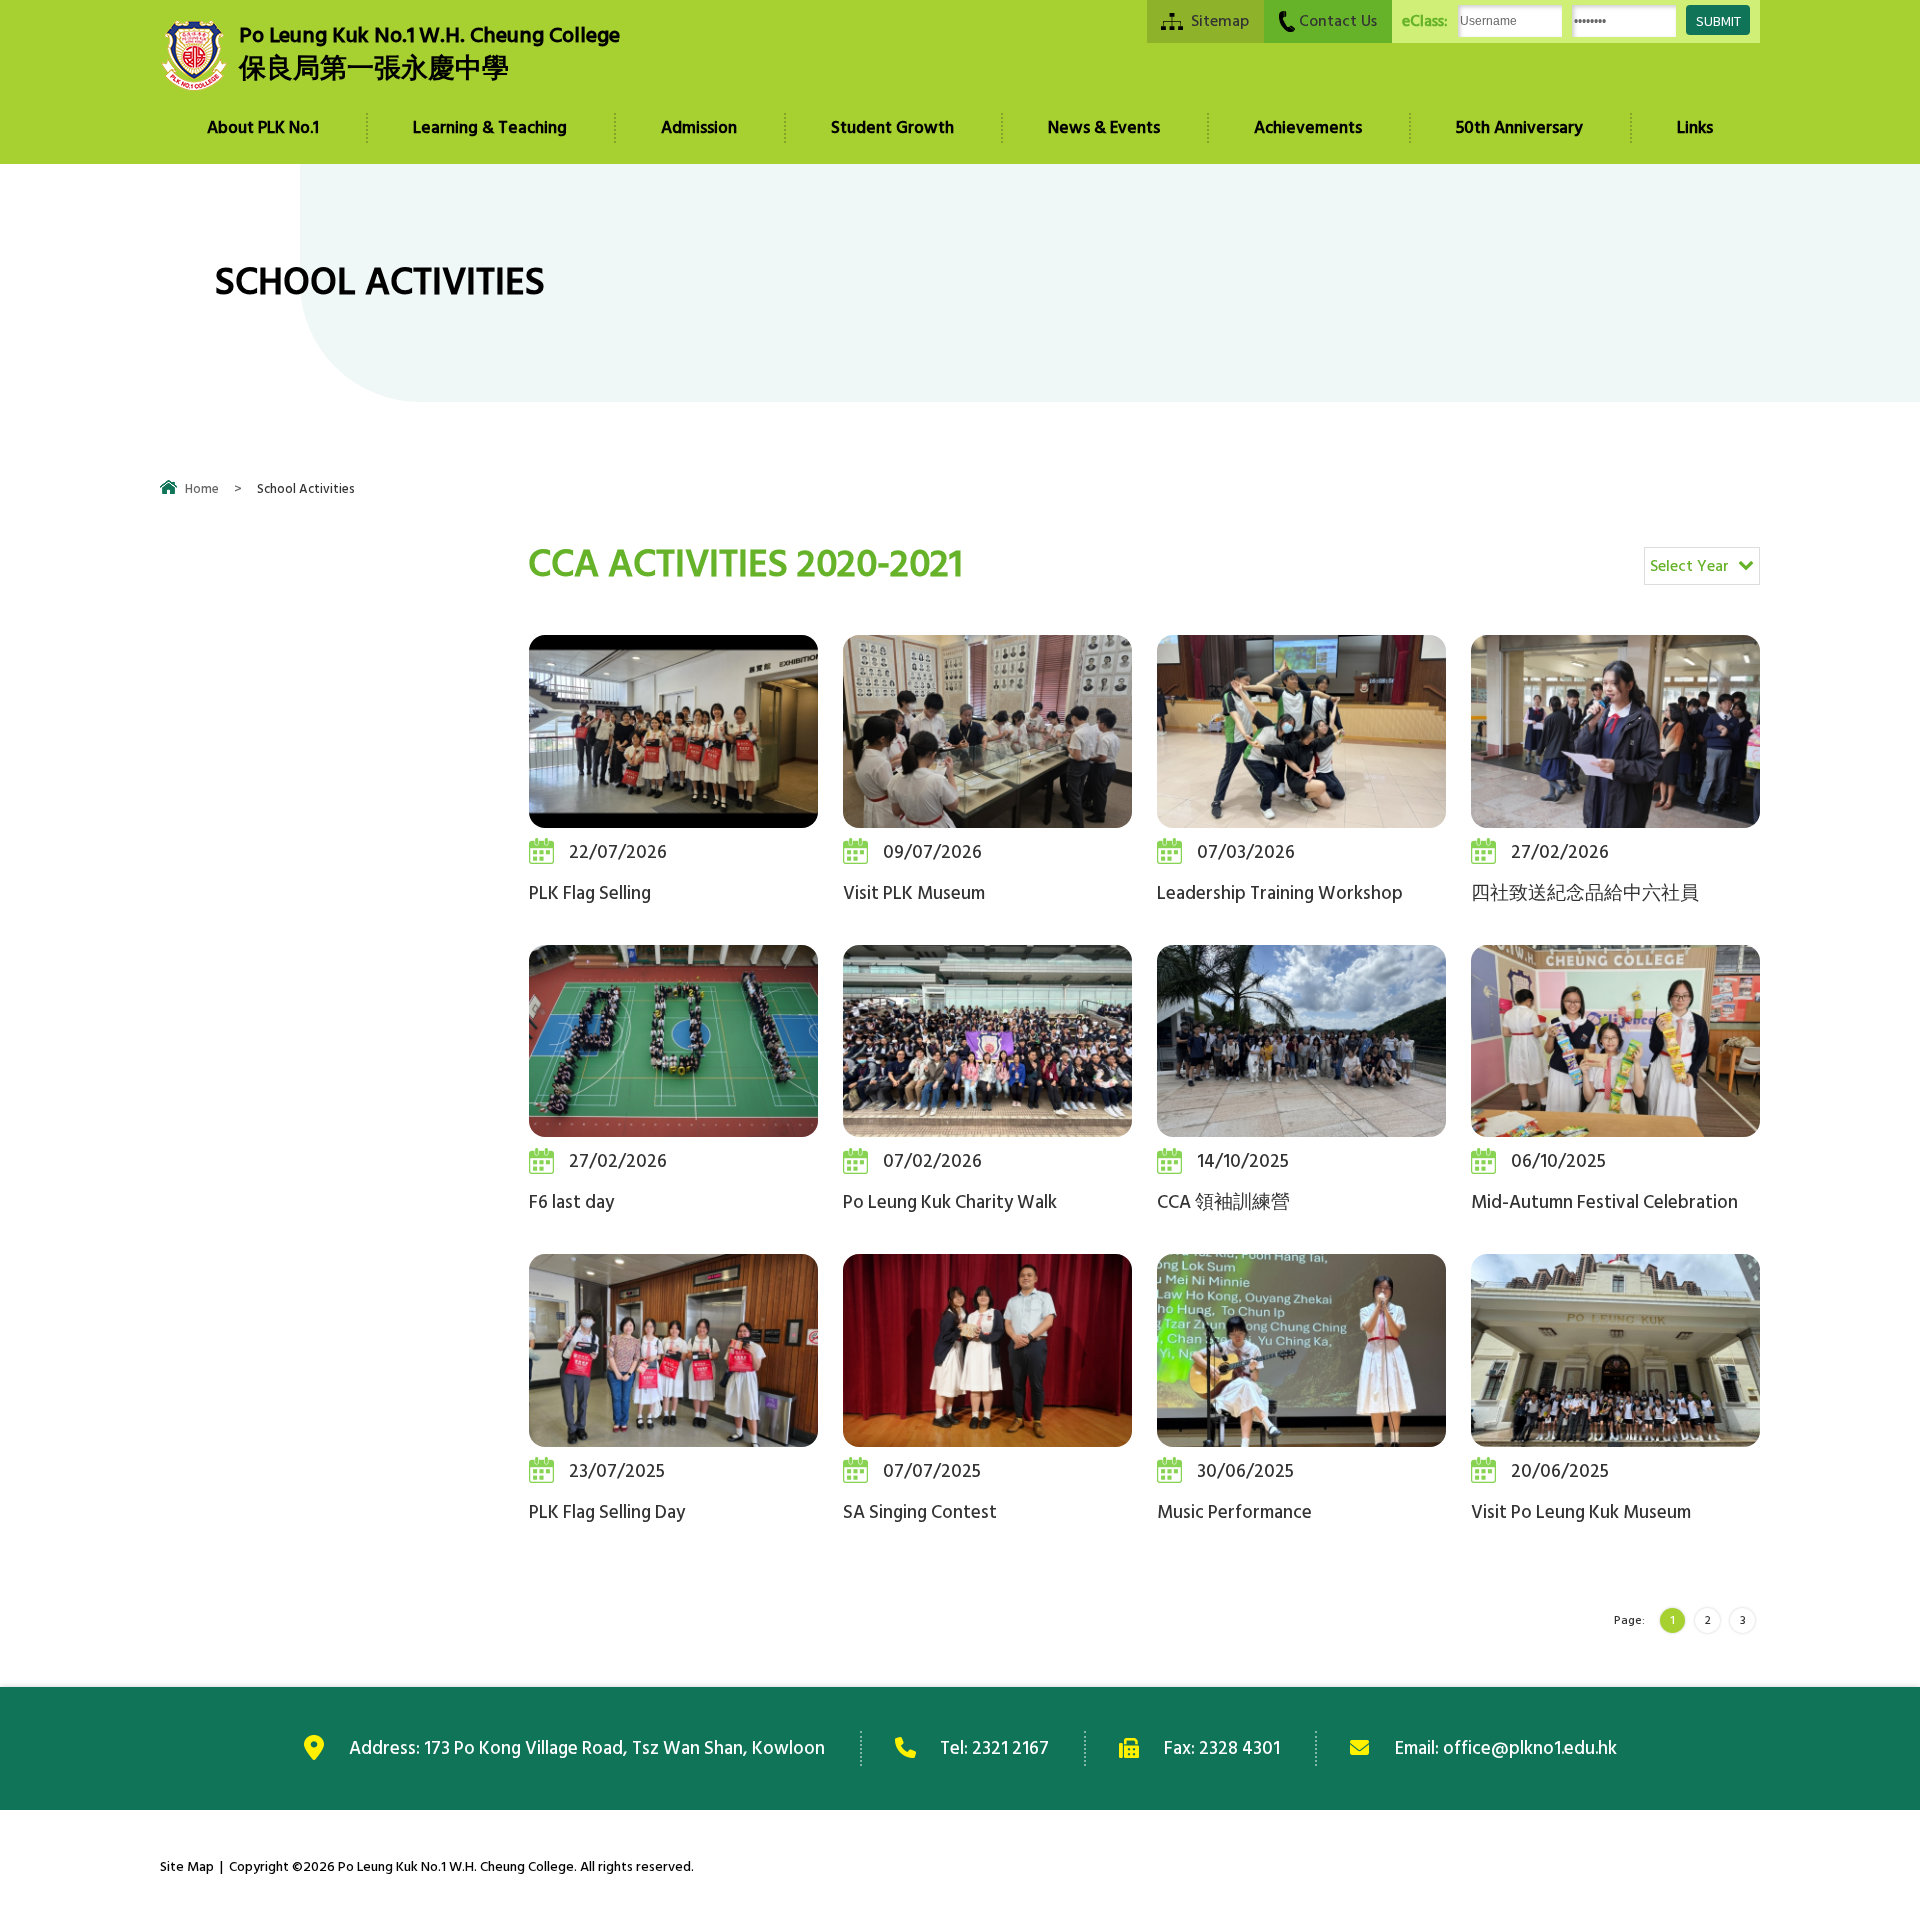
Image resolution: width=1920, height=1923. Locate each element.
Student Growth (892, 128)
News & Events (1104, 128)
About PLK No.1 (263, 128)
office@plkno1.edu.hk (1530, 1748)
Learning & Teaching (490, 128)
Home (202, 489)
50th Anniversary (1519, 128)
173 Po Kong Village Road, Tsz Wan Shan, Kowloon (624, 1748)
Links (1695, 128)
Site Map (187, 1866)
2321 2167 (1010, 1748)
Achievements (1308, 128)
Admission (699, 128)
